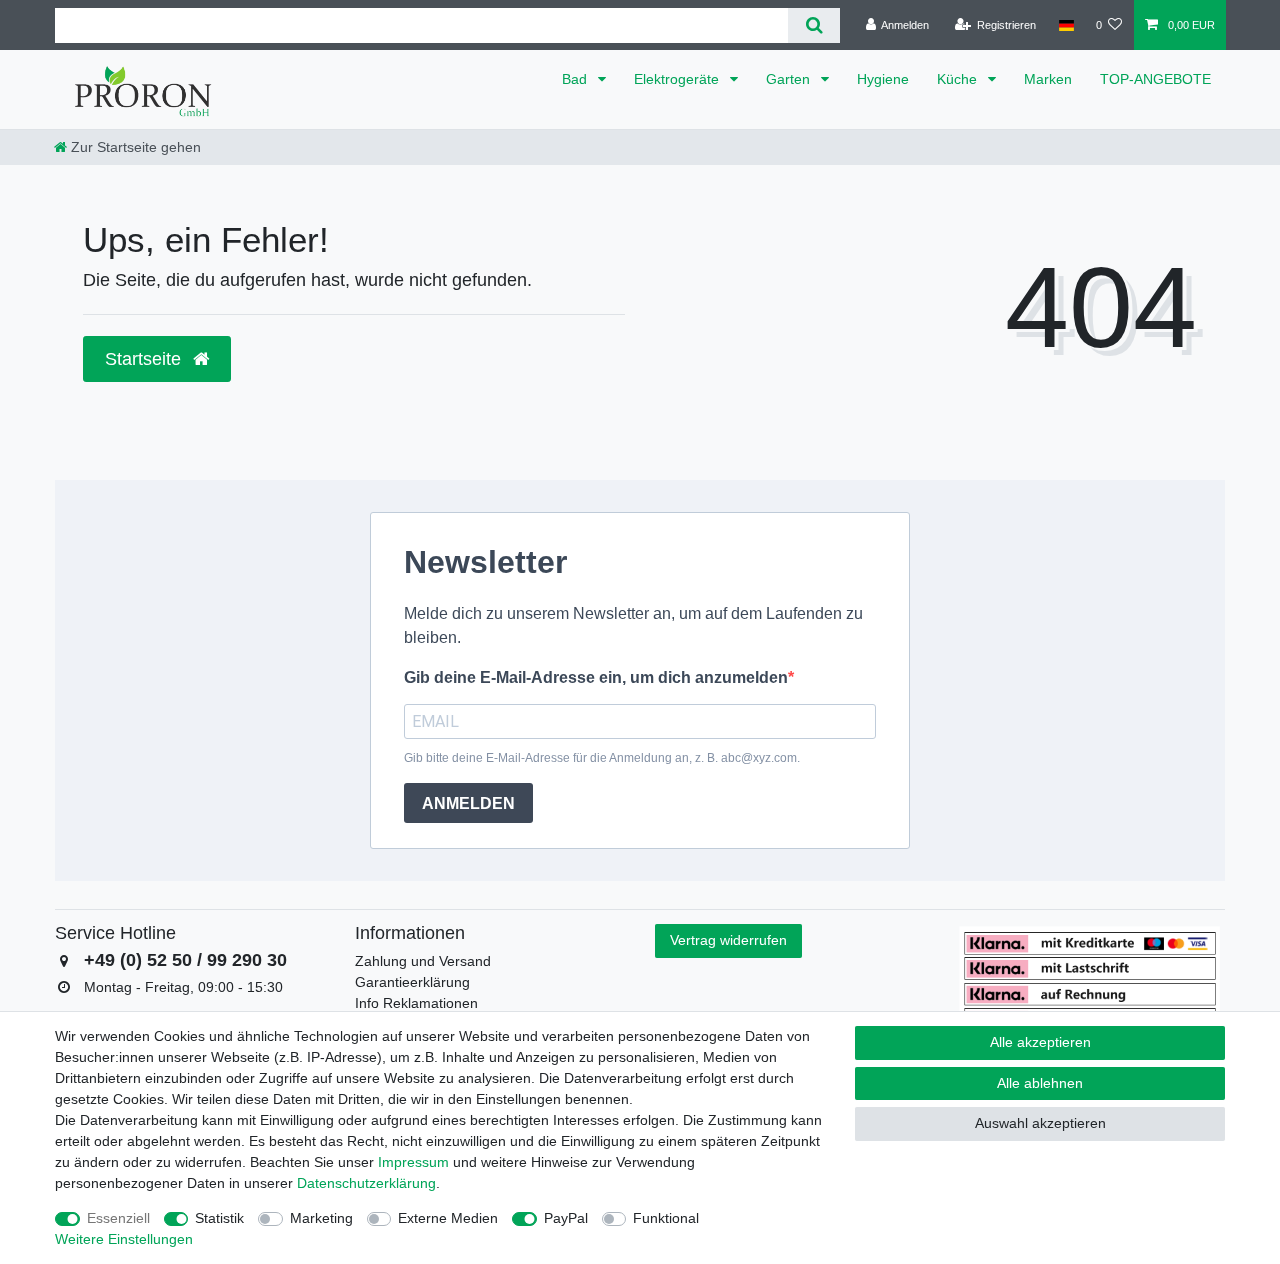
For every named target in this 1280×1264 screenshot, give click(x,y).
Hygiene (883, 79)
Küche (959, 79)
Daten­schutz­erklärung (366, 1183)
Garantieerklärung (412, 982)
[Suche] (813, 25)
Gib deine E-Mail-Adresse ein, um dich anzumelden (596, 677)
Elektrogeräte (678, 79)
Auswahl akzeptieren (1040, 1123)
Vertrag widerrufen (728, 940)
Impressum (413, 1162)
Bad (576, 79)
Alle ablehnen (1040, 1083)
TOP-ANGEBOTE (1155, 79)
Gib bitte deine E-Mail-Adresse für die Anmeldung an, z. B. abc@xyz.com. (602, 758)
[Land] (1065, 25)
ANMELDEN (468, 803)
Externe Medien (448, 1218)
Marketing (321, 1218)
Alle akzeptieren (1040, 1042)
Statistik (219, 1218)
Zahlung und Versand (423, 961)
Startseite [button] (145, 359)
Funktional (666, 1218)
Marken (1048, 79)
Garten (790, 79)
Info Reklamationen (416, 1003)
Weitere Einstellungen (124, 1239)
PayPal (566, 1218)
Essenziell (118, 1218)
